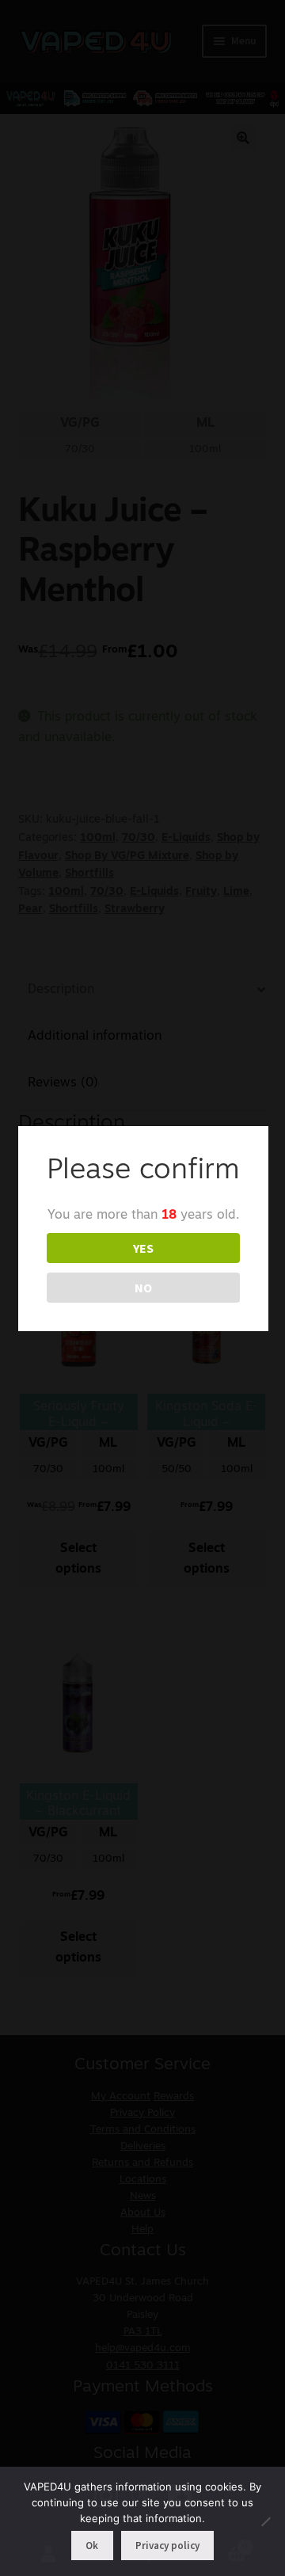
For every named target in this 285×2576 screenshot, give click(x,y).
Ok (92, 2546)
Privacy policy (167, 2546)
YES (143, 1248)
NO (143, 1288)
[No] (265, 2521)
